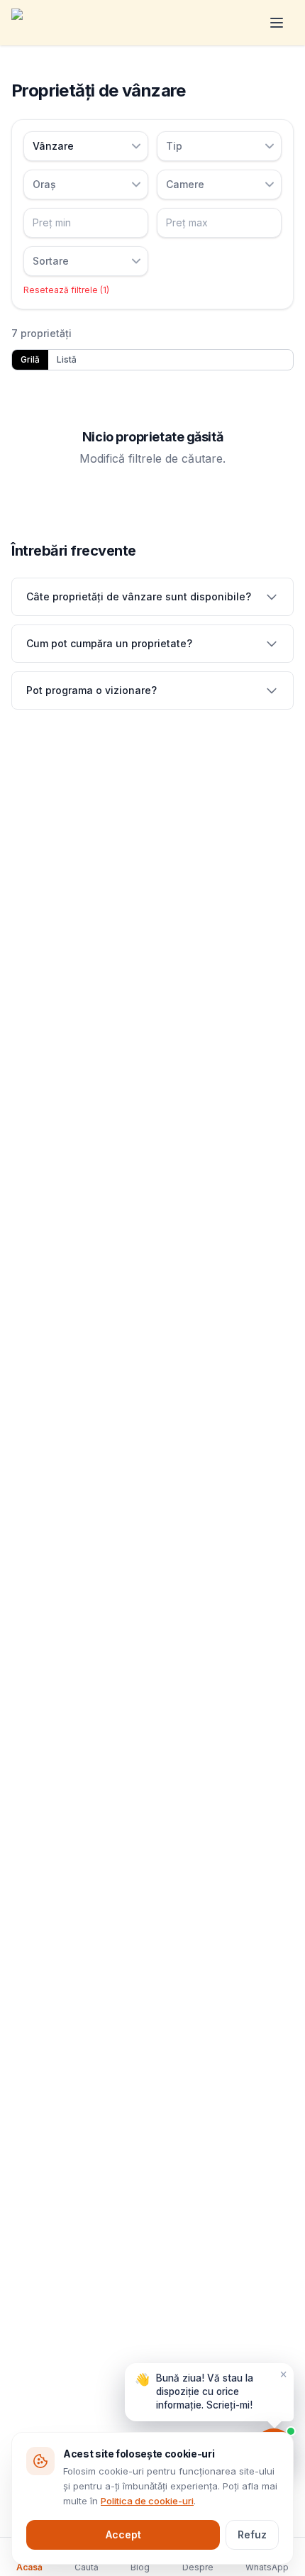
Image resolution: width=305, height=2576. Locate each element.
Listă (67, 359)
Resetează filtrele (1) (66, 290)
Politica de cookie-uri (147, 2501)
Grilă (30, 359)
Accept (123, 2534)
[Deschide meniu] (277, 23)
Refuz (252, 2534)
